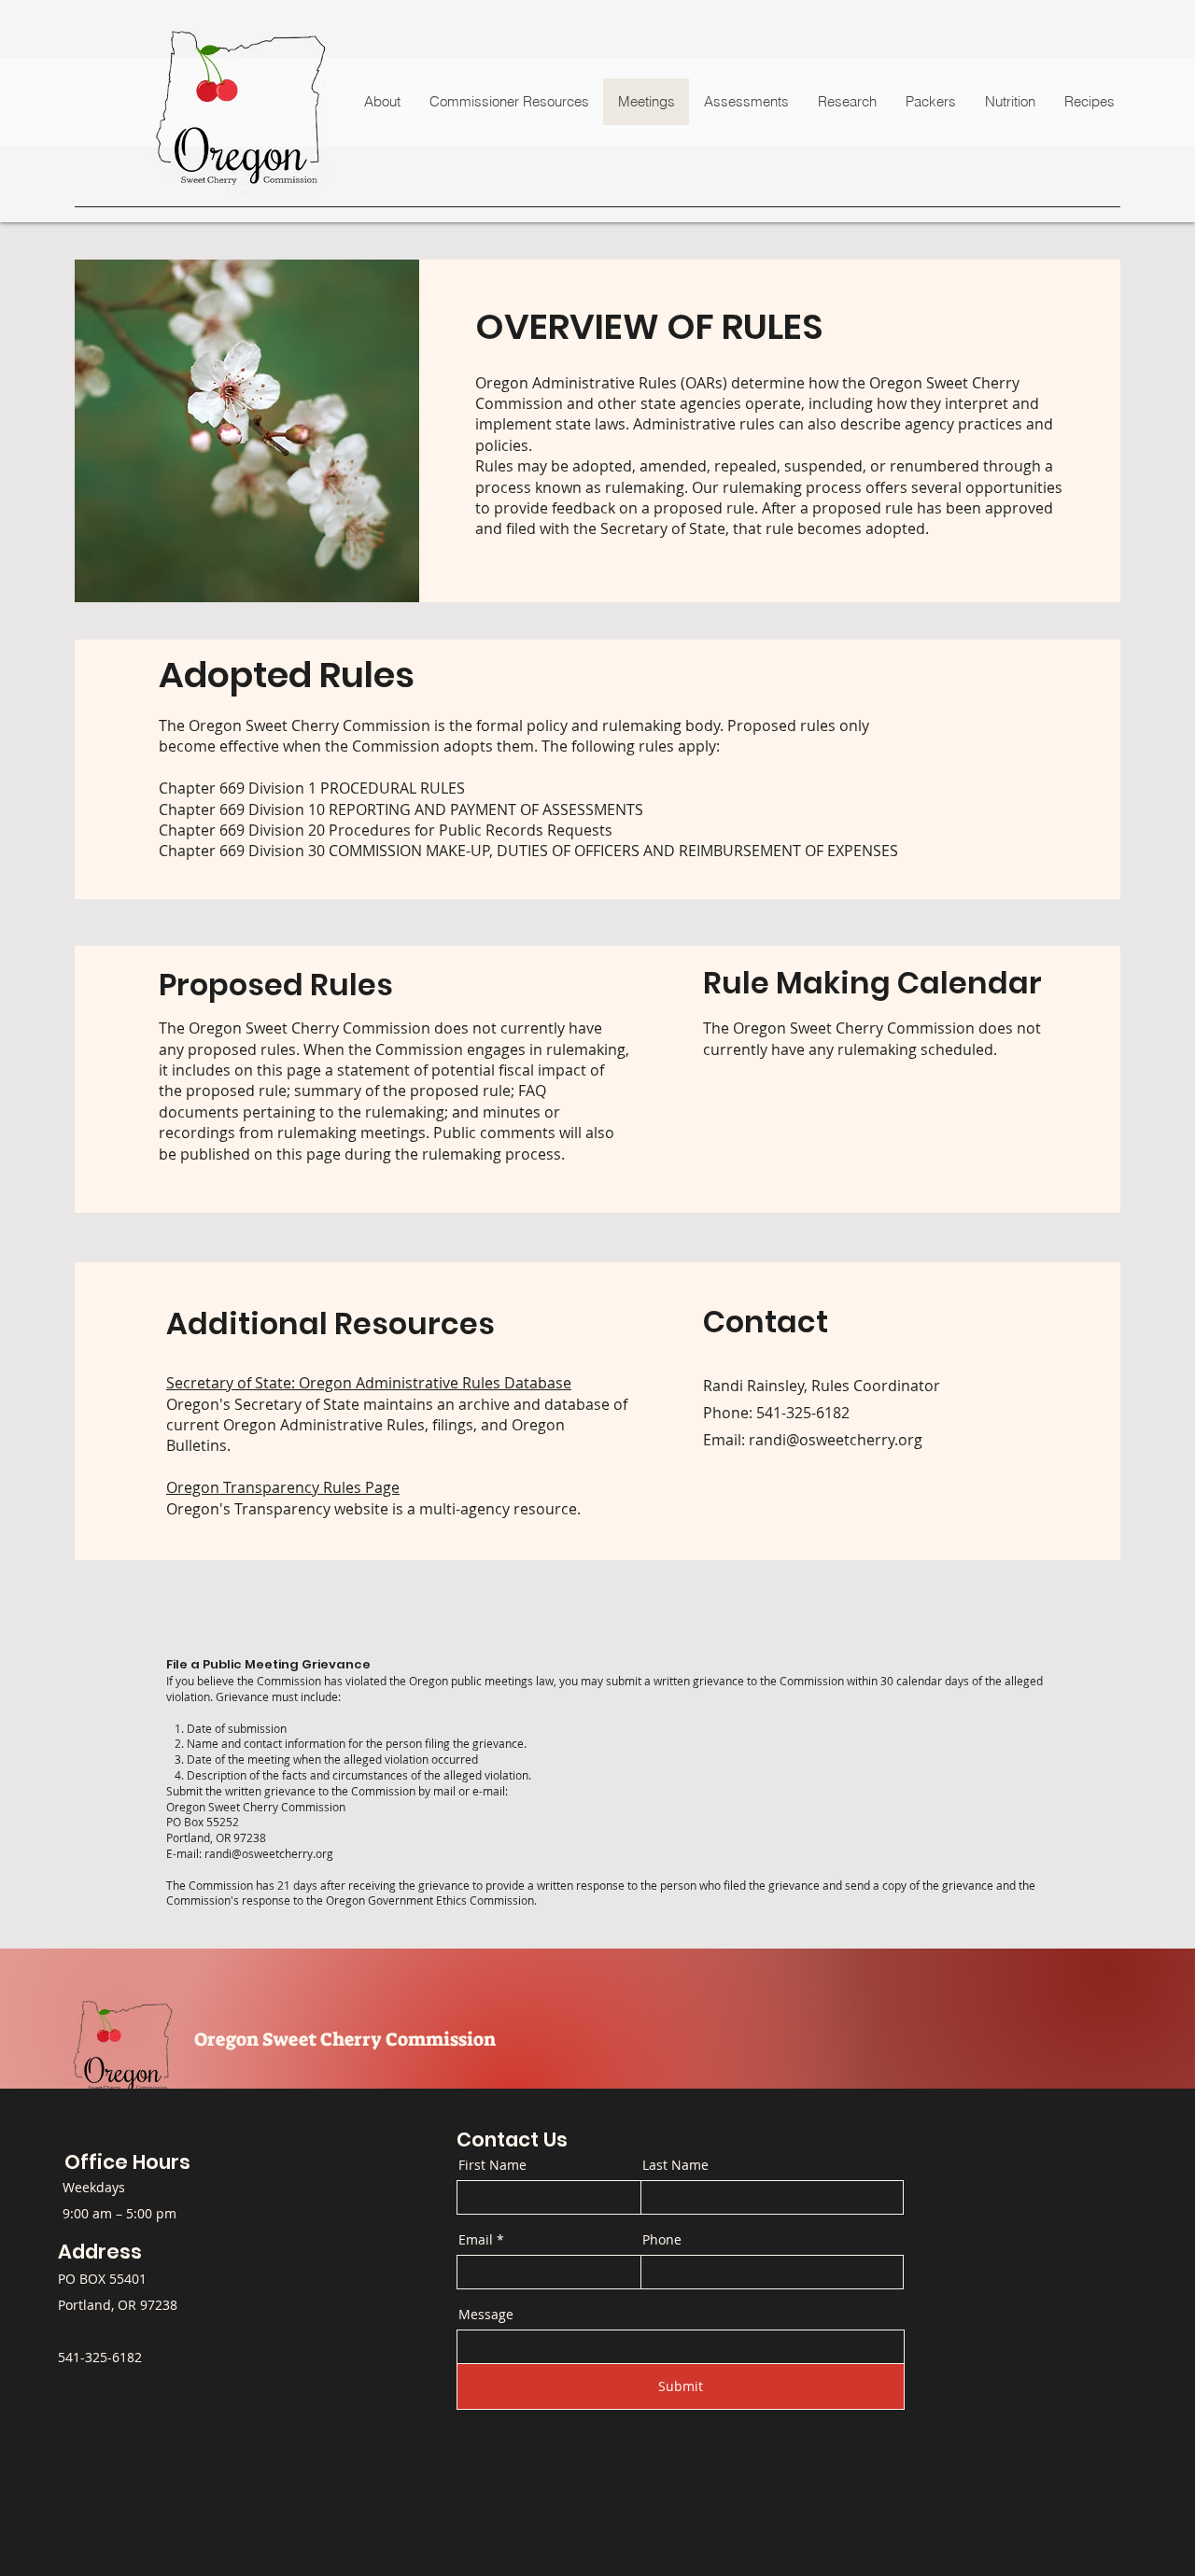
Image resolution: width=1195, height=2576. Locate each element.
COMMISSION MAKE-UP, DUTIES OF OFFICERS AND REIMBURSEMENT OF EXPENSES (613, 851)
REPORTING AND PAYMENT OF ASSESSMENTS (486, 809)
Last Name (675, 2165)
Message (486, 2315)
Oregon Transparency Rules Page (283, 1487)
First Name (492, 2165)
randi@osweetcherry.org (269, 1853)
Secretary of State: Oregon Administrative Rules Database (369, 1383)
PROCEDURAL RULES (393, 788)
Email (476, 2240)
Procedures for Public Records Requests (471, 830)
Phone (662, 2240)
